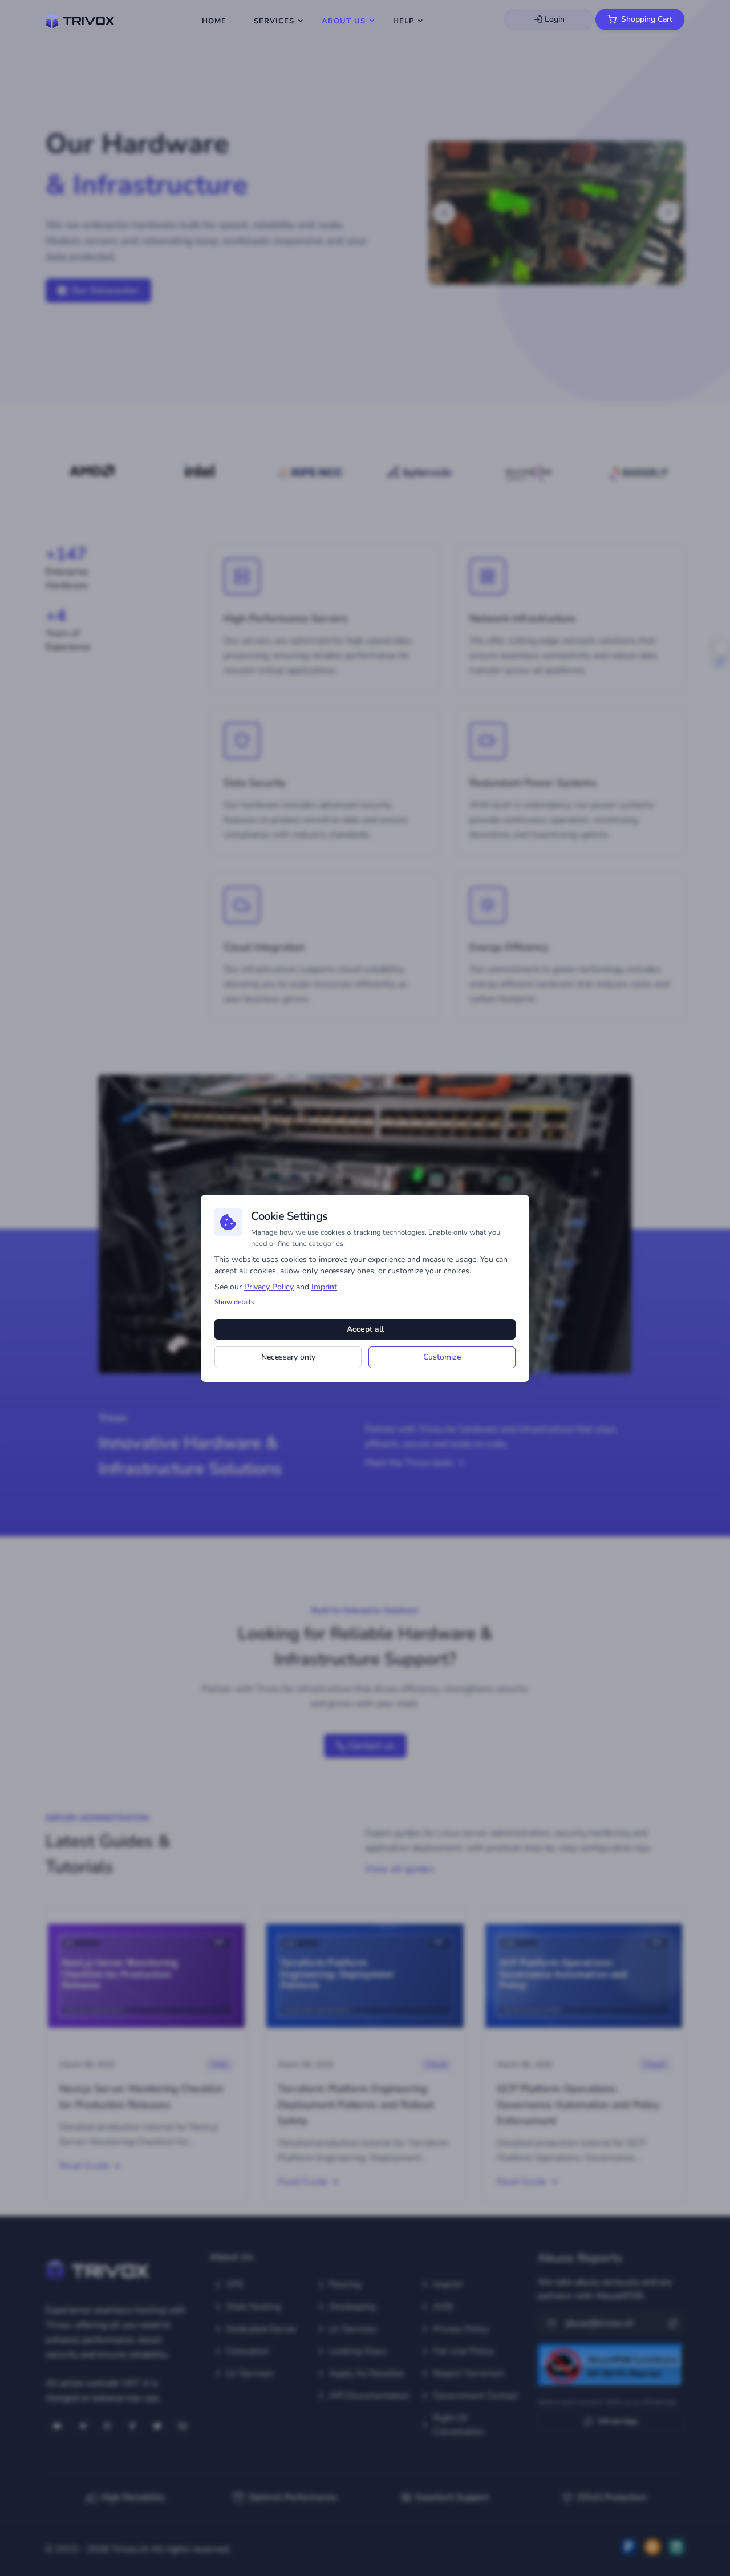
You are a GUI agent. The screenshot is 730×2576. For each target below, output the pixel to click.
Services (274, 21)
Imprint (324, 1287)
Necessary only (288, 1357)
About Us (344, 21)
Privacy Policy (269, 1287)
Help (403, 21)
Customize (442, 1357)
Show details (234, 1302)
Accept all (365, 1329)
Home (214, 21)
